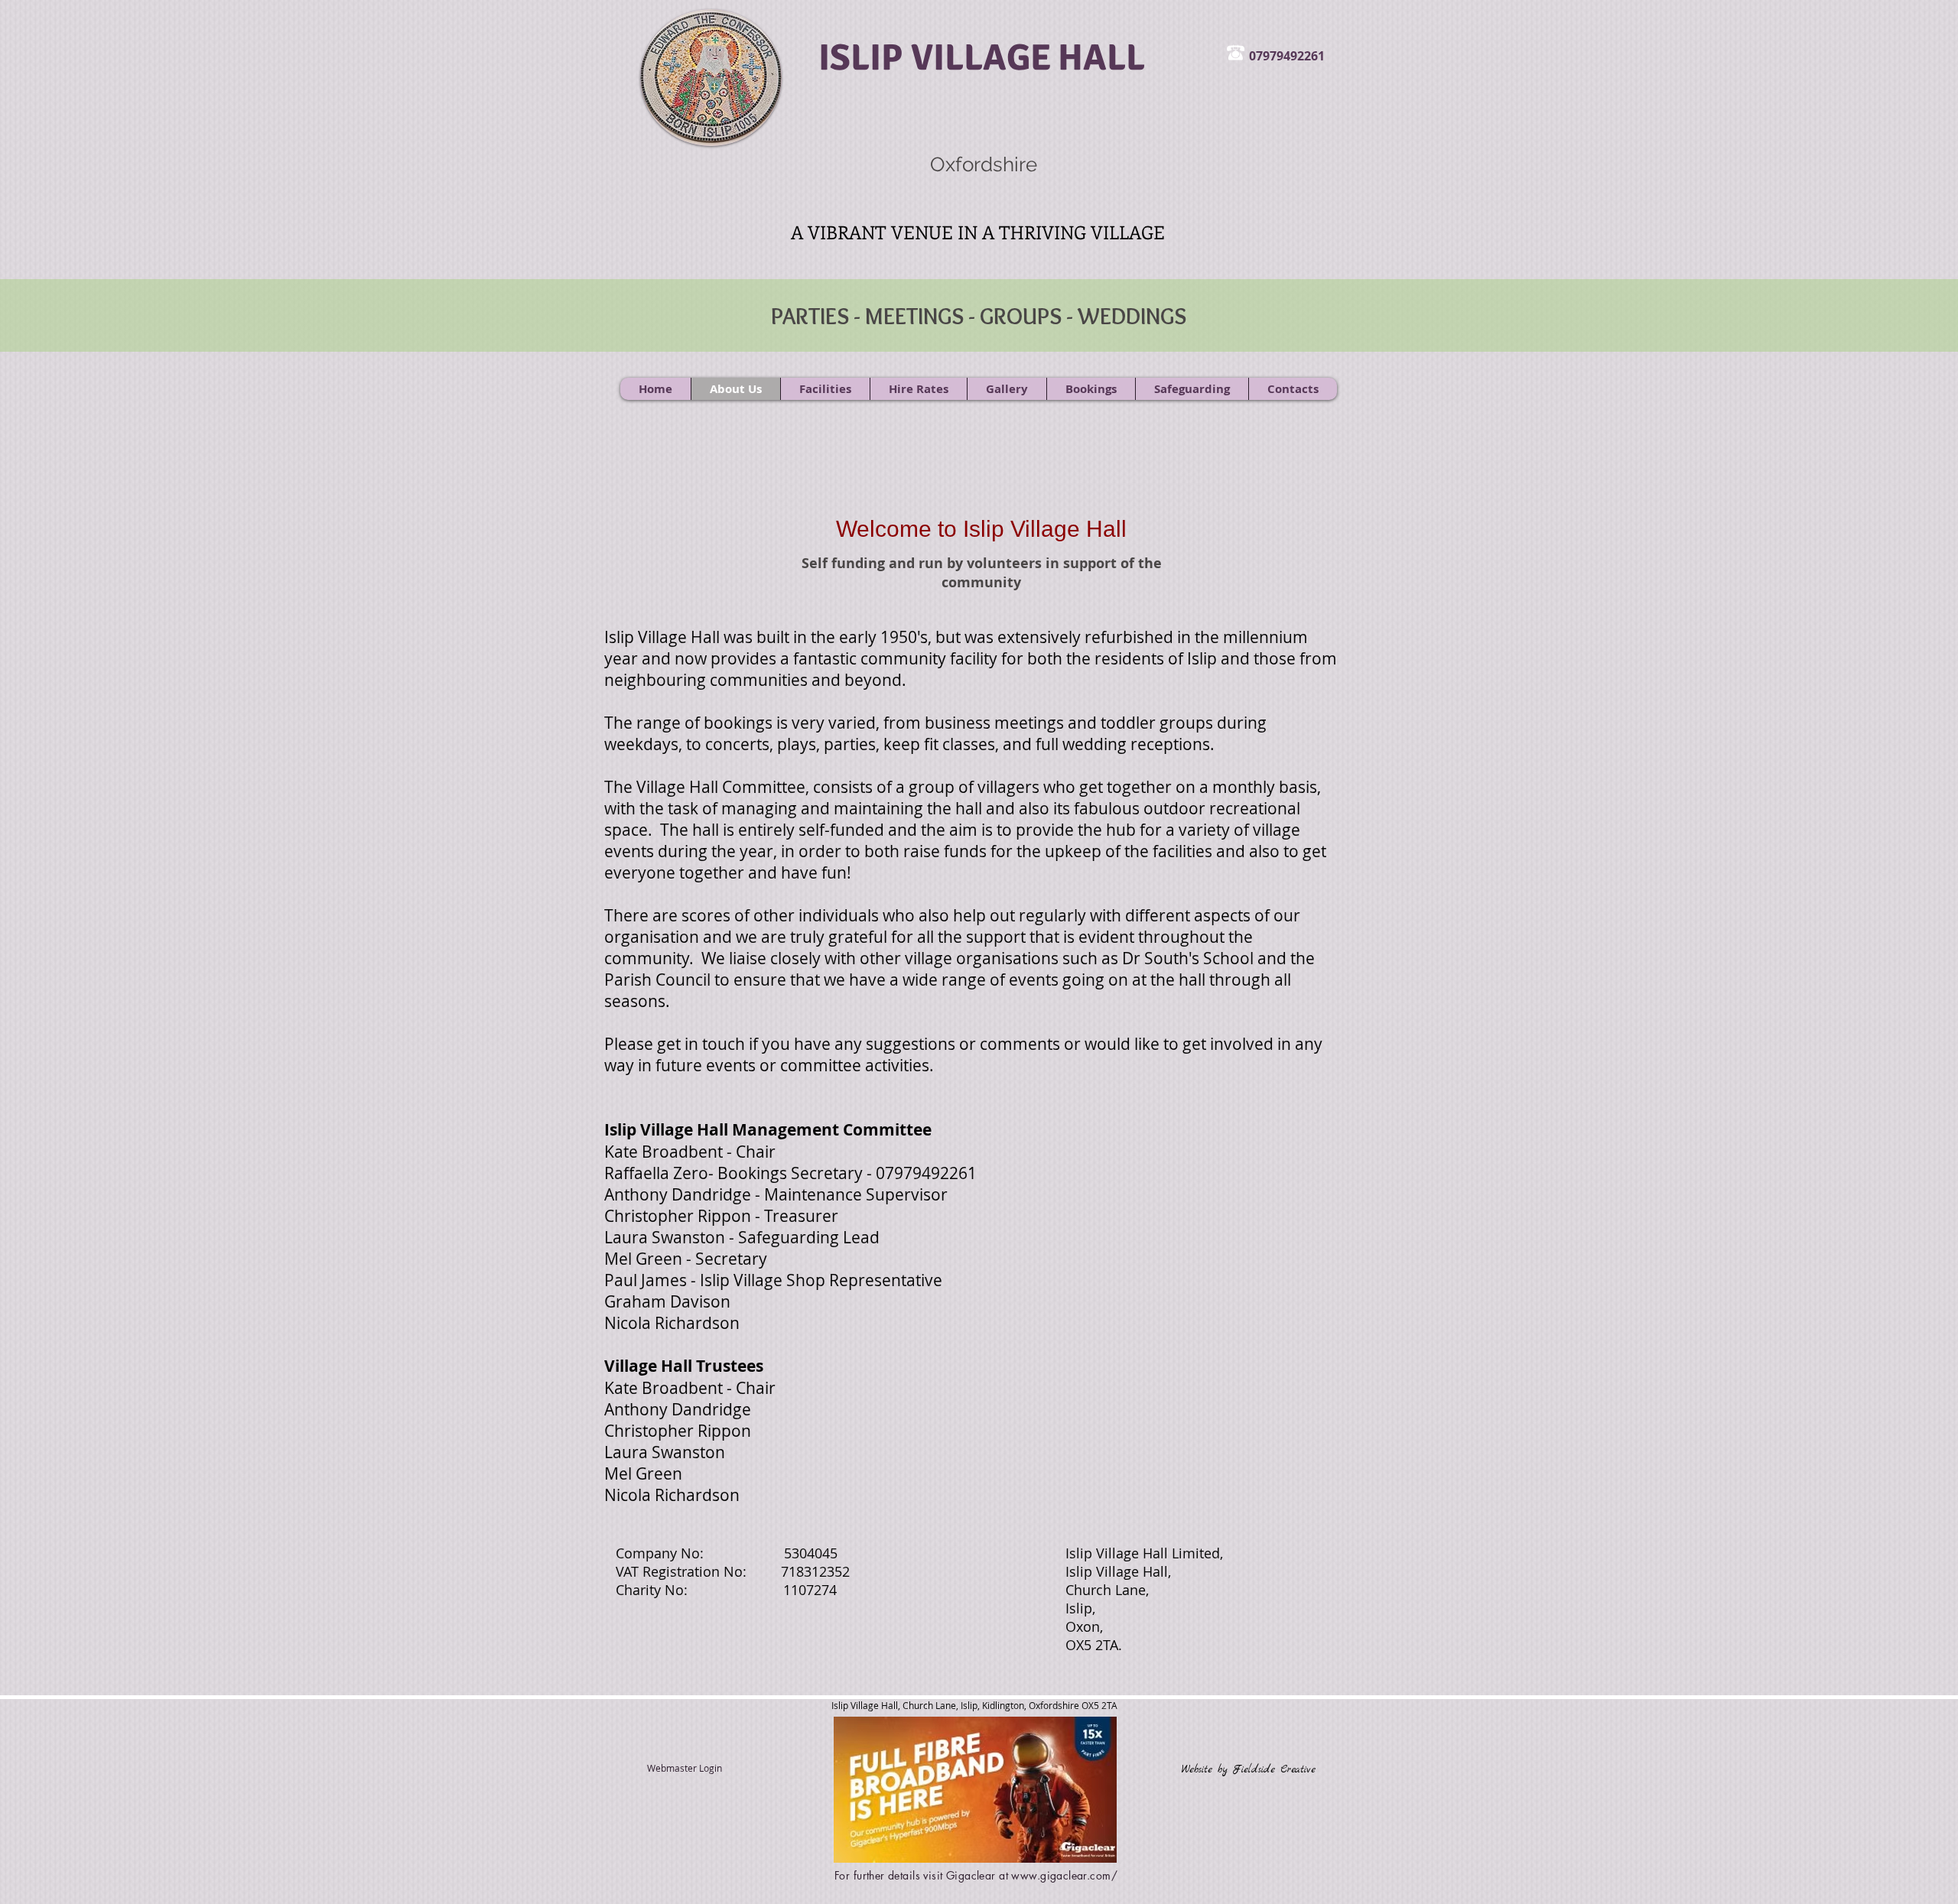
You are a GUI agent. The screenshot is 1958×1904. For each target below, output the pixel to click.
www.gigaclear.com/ (1064, 1875)
